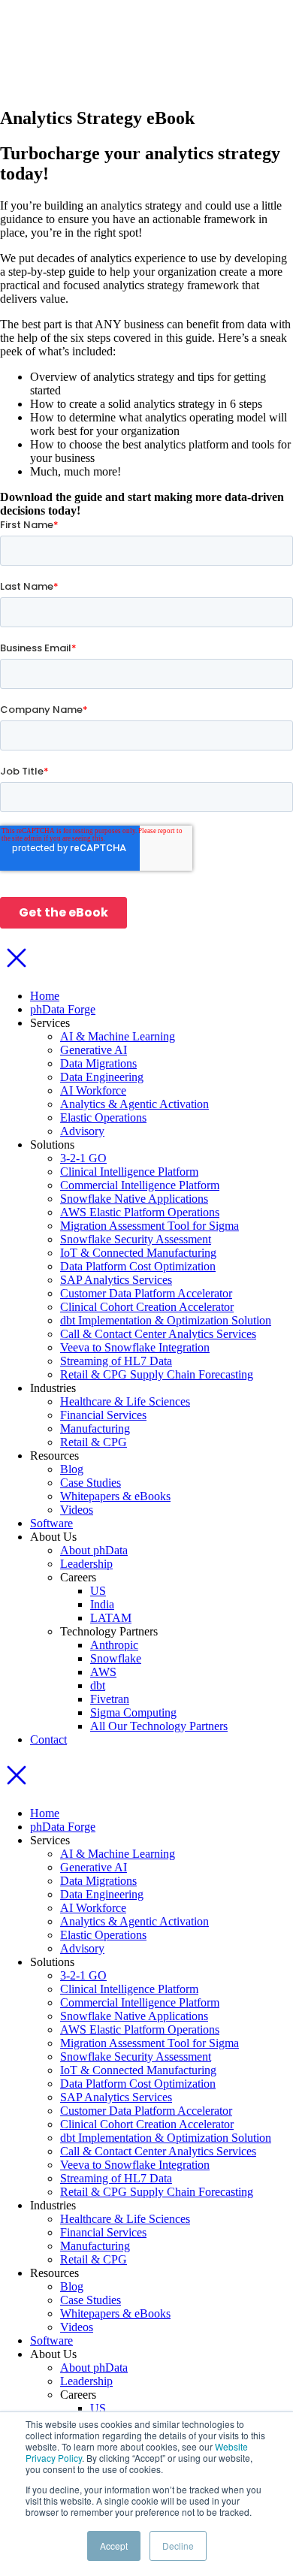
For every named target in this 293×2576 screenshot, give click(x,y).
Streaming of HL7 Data (116, 1361)
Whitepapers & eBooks (115, 1496)
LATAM (111, 1618)
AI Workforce (93, 1090)
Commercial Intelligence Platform (140, 1185)
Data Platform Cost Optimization (138, 1266)
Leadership (86, 1564)
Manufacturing (95, 1428)
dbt (98, 1685)
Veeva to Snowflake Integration (135, 1347)
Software (51, 1523)
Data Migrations (98, 1063)
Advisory (82, 1131)
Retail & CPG (94, 1442)
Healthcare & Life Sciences (125, 1401)
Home (45, 996)
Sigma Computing (133, 1712)
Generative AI (94, 1050)
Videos (77, 1510)
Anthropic (114, 1645)
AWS (103, 1672)
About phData (94, 1550)
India (102, 1604)
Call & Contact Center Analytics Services (158, 1334)
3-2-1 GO (83, 1158)
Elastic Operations (103, 1117)
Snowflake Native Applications (134, 1199)
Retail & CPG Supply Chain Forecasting (157, 1374)
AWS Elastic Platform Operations (140, 1212)
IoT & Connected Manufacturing (138, 1253)
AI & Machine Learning (118, 1036)
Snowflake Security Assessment (136, 1239)
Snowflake (116, 1658)
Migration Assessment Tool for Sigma (150, 1226)
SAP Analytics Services (116, 1280)
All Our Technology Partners (159, 1726)
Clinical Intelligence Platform (129, 1172)
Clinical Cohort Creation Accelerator (147, 1307)
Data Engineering (102, 1077)
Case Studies (91, 1483)
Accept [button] (114, 2546)
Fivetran (110, 1699)
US (98, 1591)
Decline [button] (178, 2546)
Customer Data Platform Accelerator (146, 1293)
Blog (72, 1469)
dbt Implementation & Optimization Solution (166, 1320)
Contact (48, 1739)
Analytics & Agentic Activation (134, 1104)
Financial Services (103, 1415)
